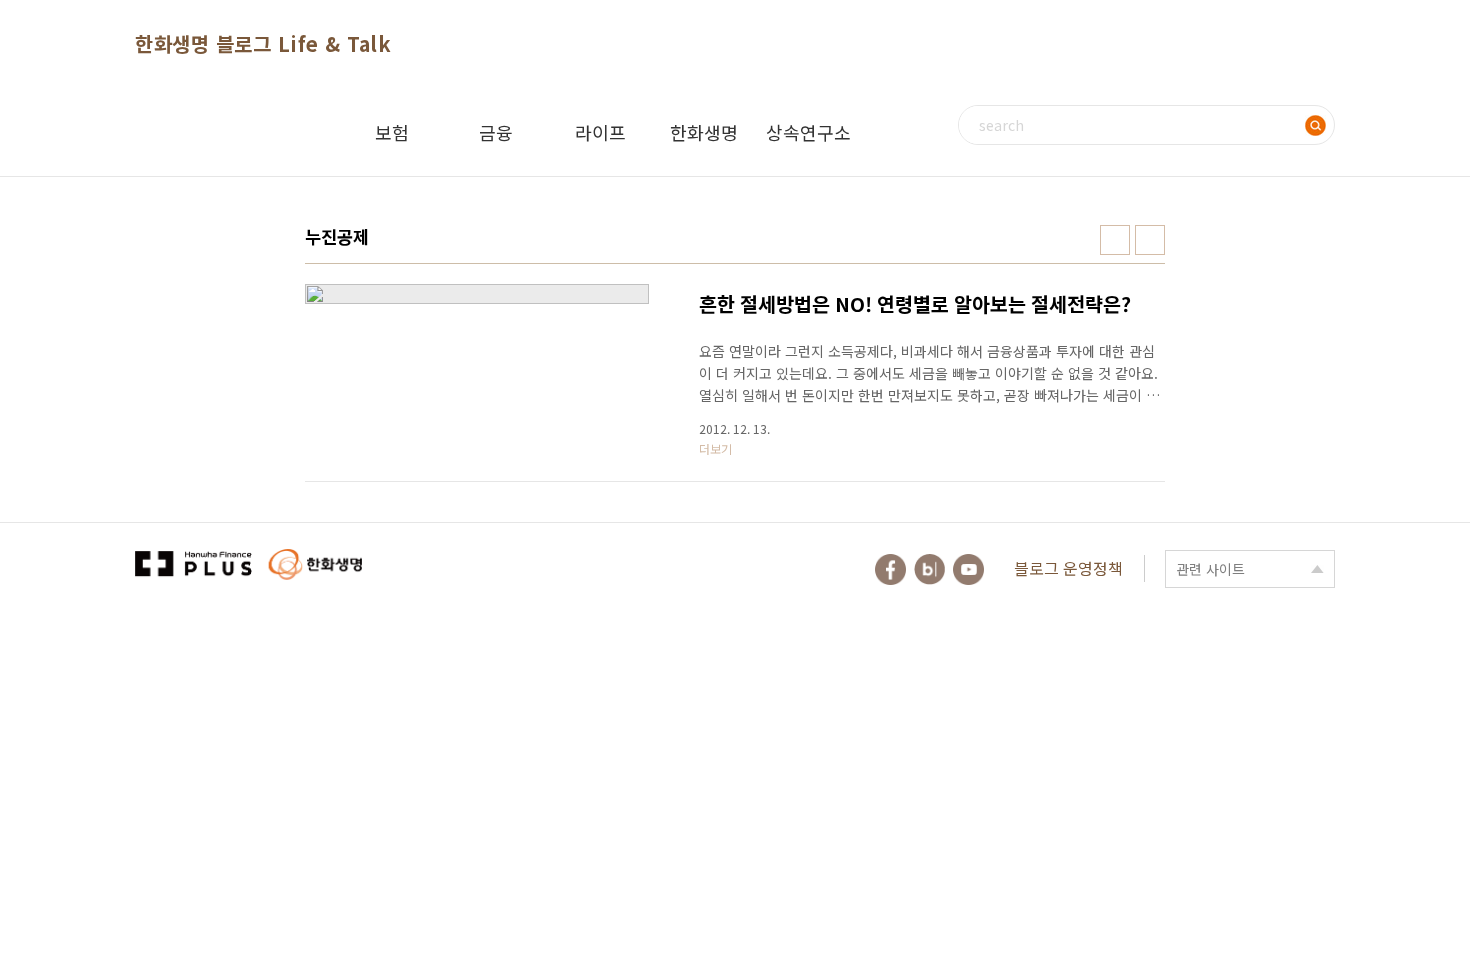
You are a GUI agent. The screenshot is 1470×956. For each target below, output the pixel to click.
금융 (496, 132)
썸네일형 (1115, 240)
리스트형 (1150, 240)
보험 (392, 132)
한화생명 (704, 132)
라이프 (600, 132)
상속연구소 (808, 132)
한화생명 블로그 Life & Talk (263, 43)
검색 (1315, 125)
